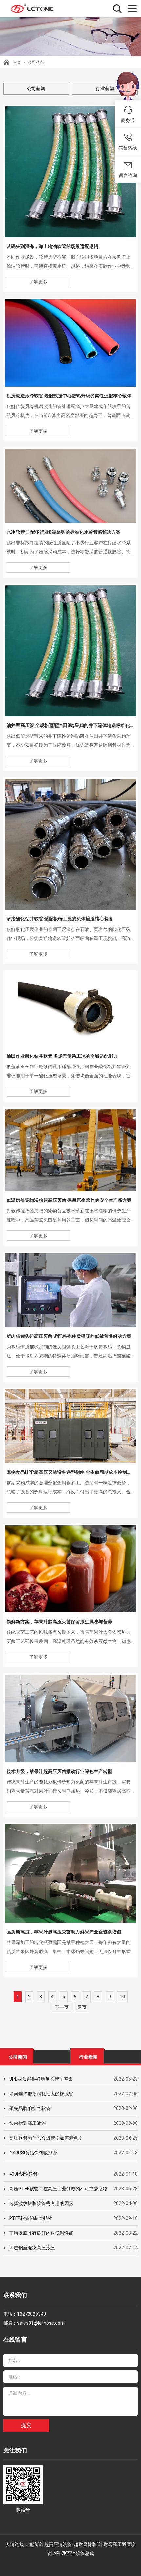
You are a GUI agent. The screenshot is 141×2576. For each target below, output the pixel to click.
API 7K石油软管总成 (74, 2553)
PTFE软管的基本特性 (31, 2218)
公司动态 (36, 62)
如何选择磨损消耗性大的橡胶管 (41, 2094)
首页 (17, 62)
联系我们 (15, 2295)
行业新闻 (105, 88)
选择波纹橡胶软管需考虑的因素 (41, 2203)
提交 (26, 2425)
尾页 (82, 2007)
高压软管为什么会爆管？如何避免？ (46, 2138)
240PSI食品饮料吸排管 (33, 2153)
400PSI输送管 (23, 2174)
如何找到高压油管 (28, 2123)
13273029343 (31, 2314)
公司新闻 (36, 88)
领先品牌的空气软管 (30, 2108)
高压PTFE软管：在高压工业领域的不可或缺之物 (58, 2189)
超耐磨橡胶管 (88, 2544)
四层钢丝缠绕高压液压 (32, 2248)
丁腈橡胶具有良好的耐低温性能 (41, 2233)
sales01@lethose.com (41, 2323)
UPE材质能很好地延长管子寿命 (41, 2079)
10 (122, 1997)
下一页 (62, 2007)
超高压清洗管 (58, 2544)
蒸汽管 (35, 2544)
